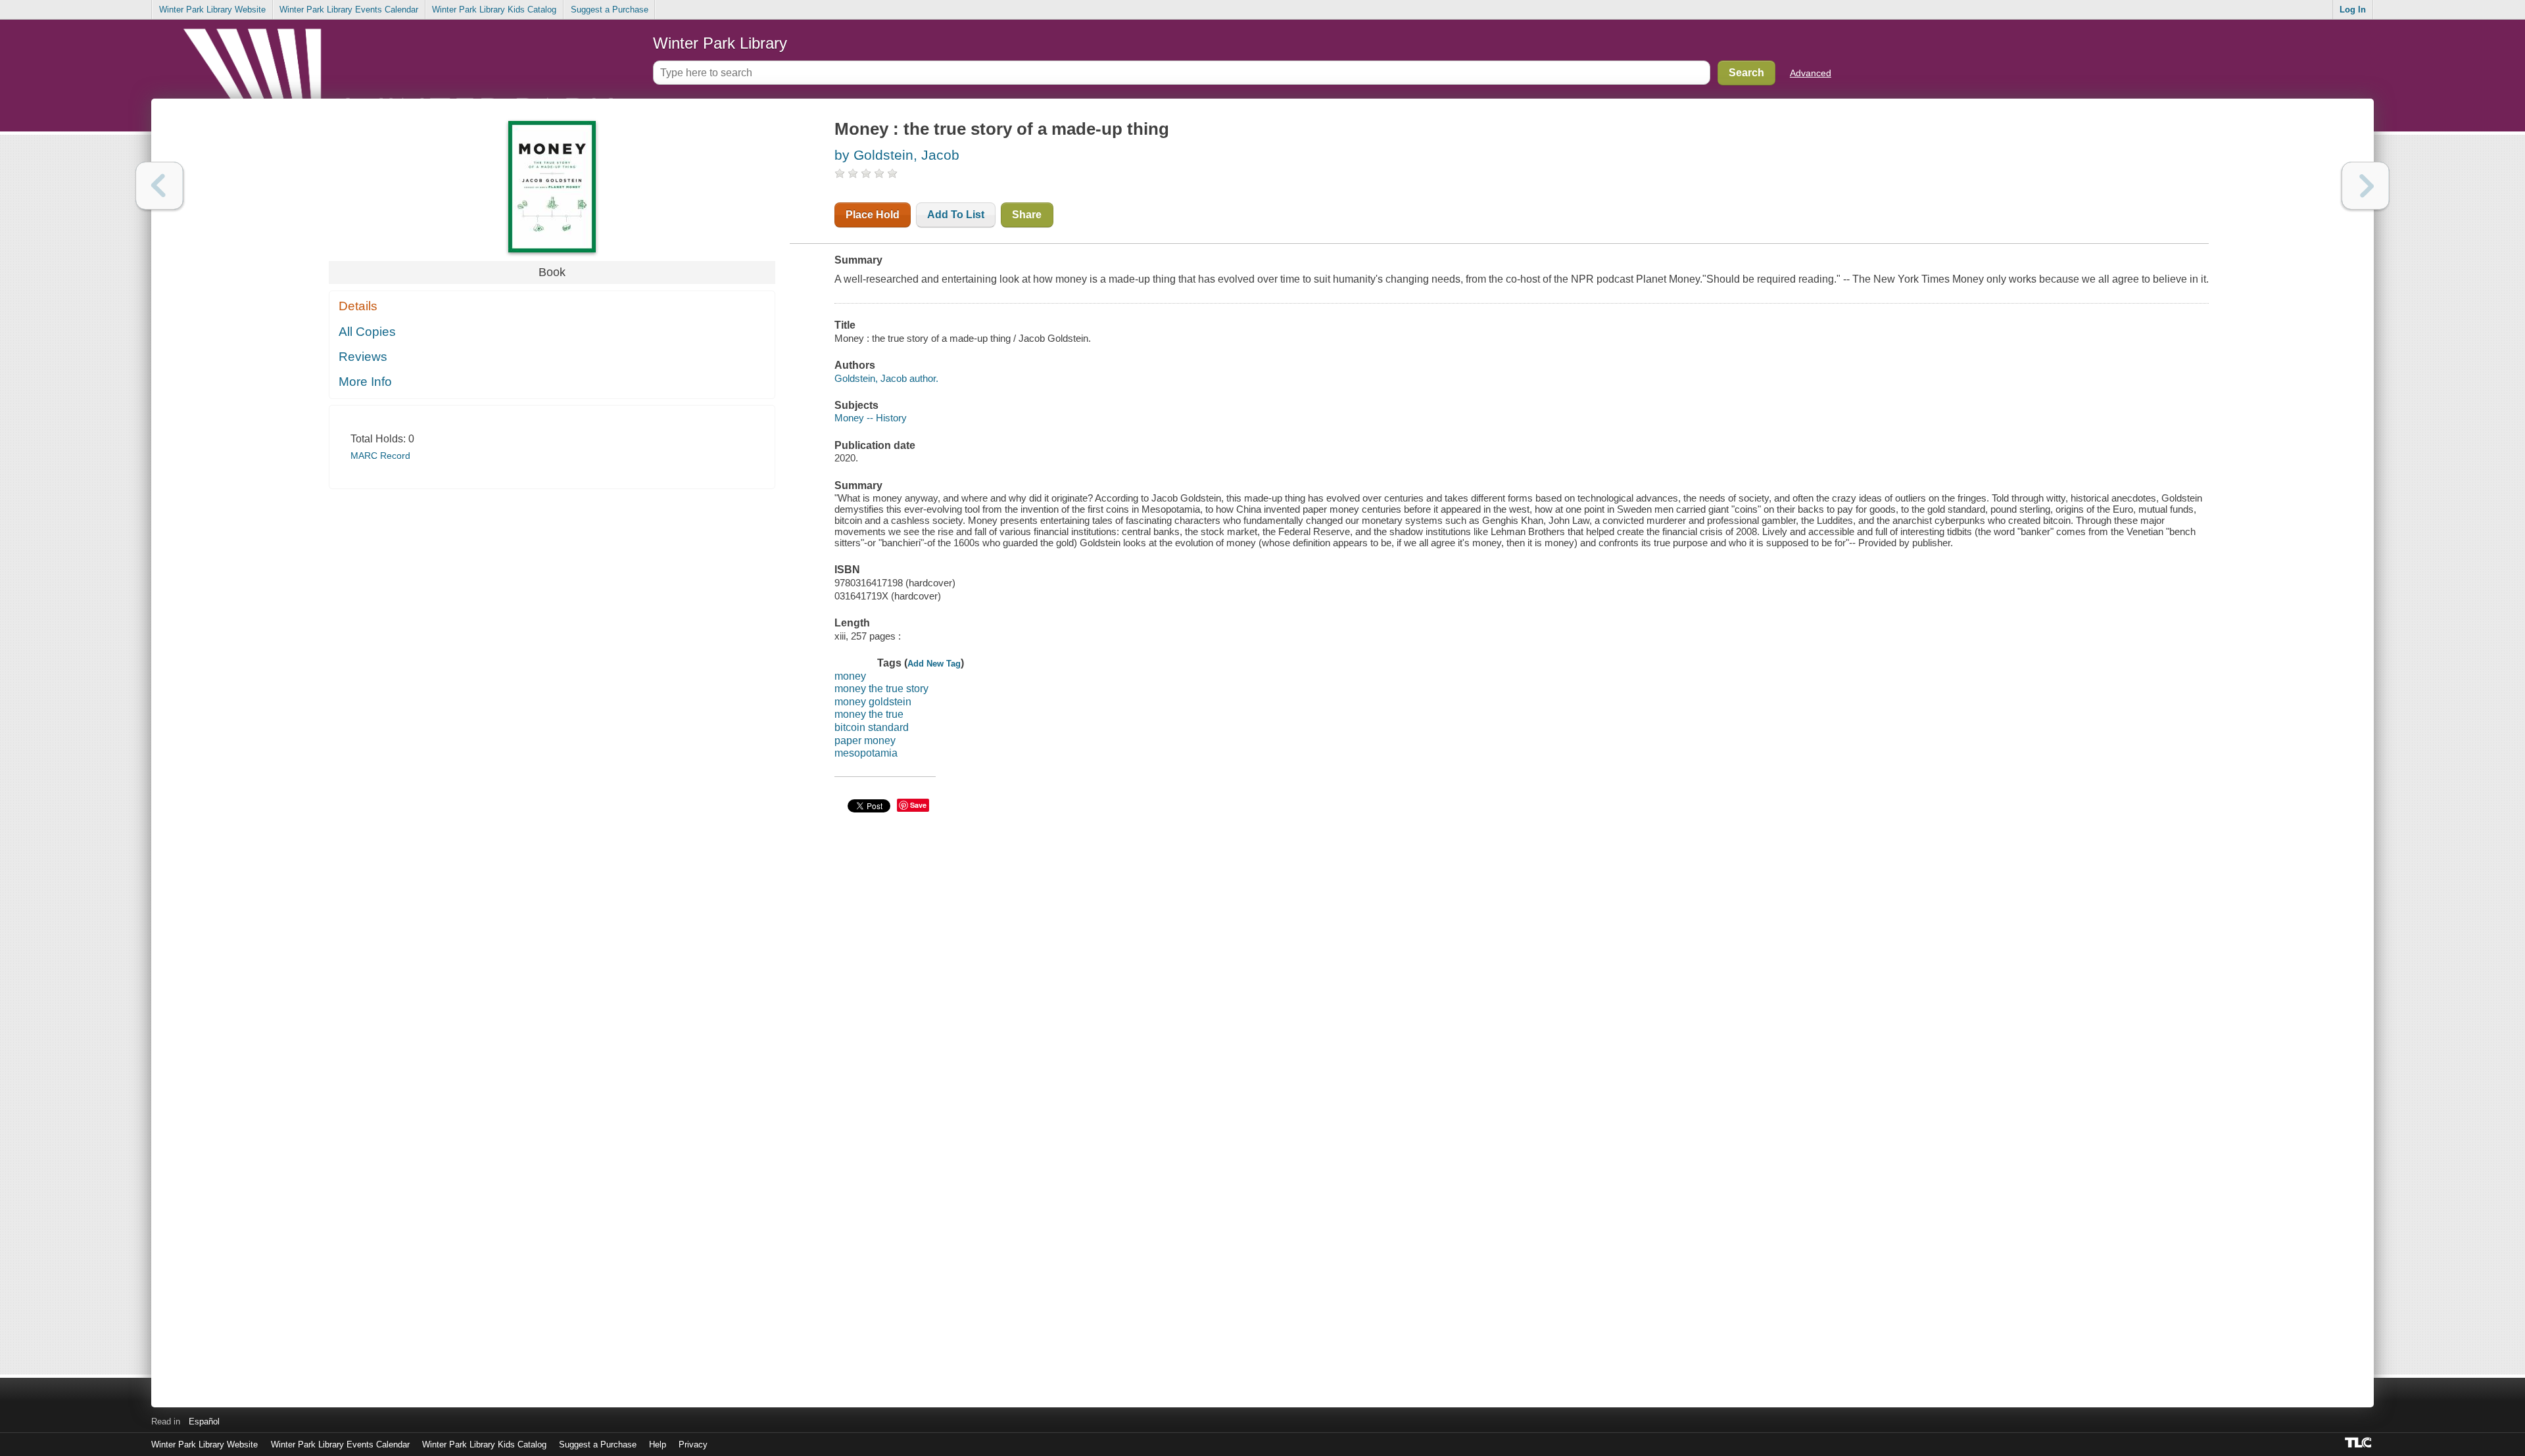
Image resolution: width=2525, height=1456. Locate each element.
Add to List (956, 215)
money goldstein (873, 702)
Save (918, 805)
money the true (869, 714)
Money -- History (871, 418)
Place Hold (873, 215)
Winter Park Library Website (212, 10)
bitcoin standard (872, 727)
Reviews (363, 357)
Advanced (1811, 73)
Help (658, 1444)
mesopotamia (866, 753)
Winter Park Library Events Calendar (349, 10)
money (850, 676)
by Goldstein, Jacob (897, 155)
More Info (365, 382)
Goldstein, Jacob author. (886, 378)
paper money (865, 740)
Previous (159, 186)
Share (1027, 215)
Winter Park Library (720, 43)
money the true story (881, 689)
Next (2366, 186)
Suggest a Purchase (610, 10)
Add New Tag (934, 664)
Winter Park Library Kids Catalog (494, 10)
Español (204, 1421)
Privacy (693, 1444)
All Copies (367, 332)
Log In (2353, 10)
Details (358, 306)
